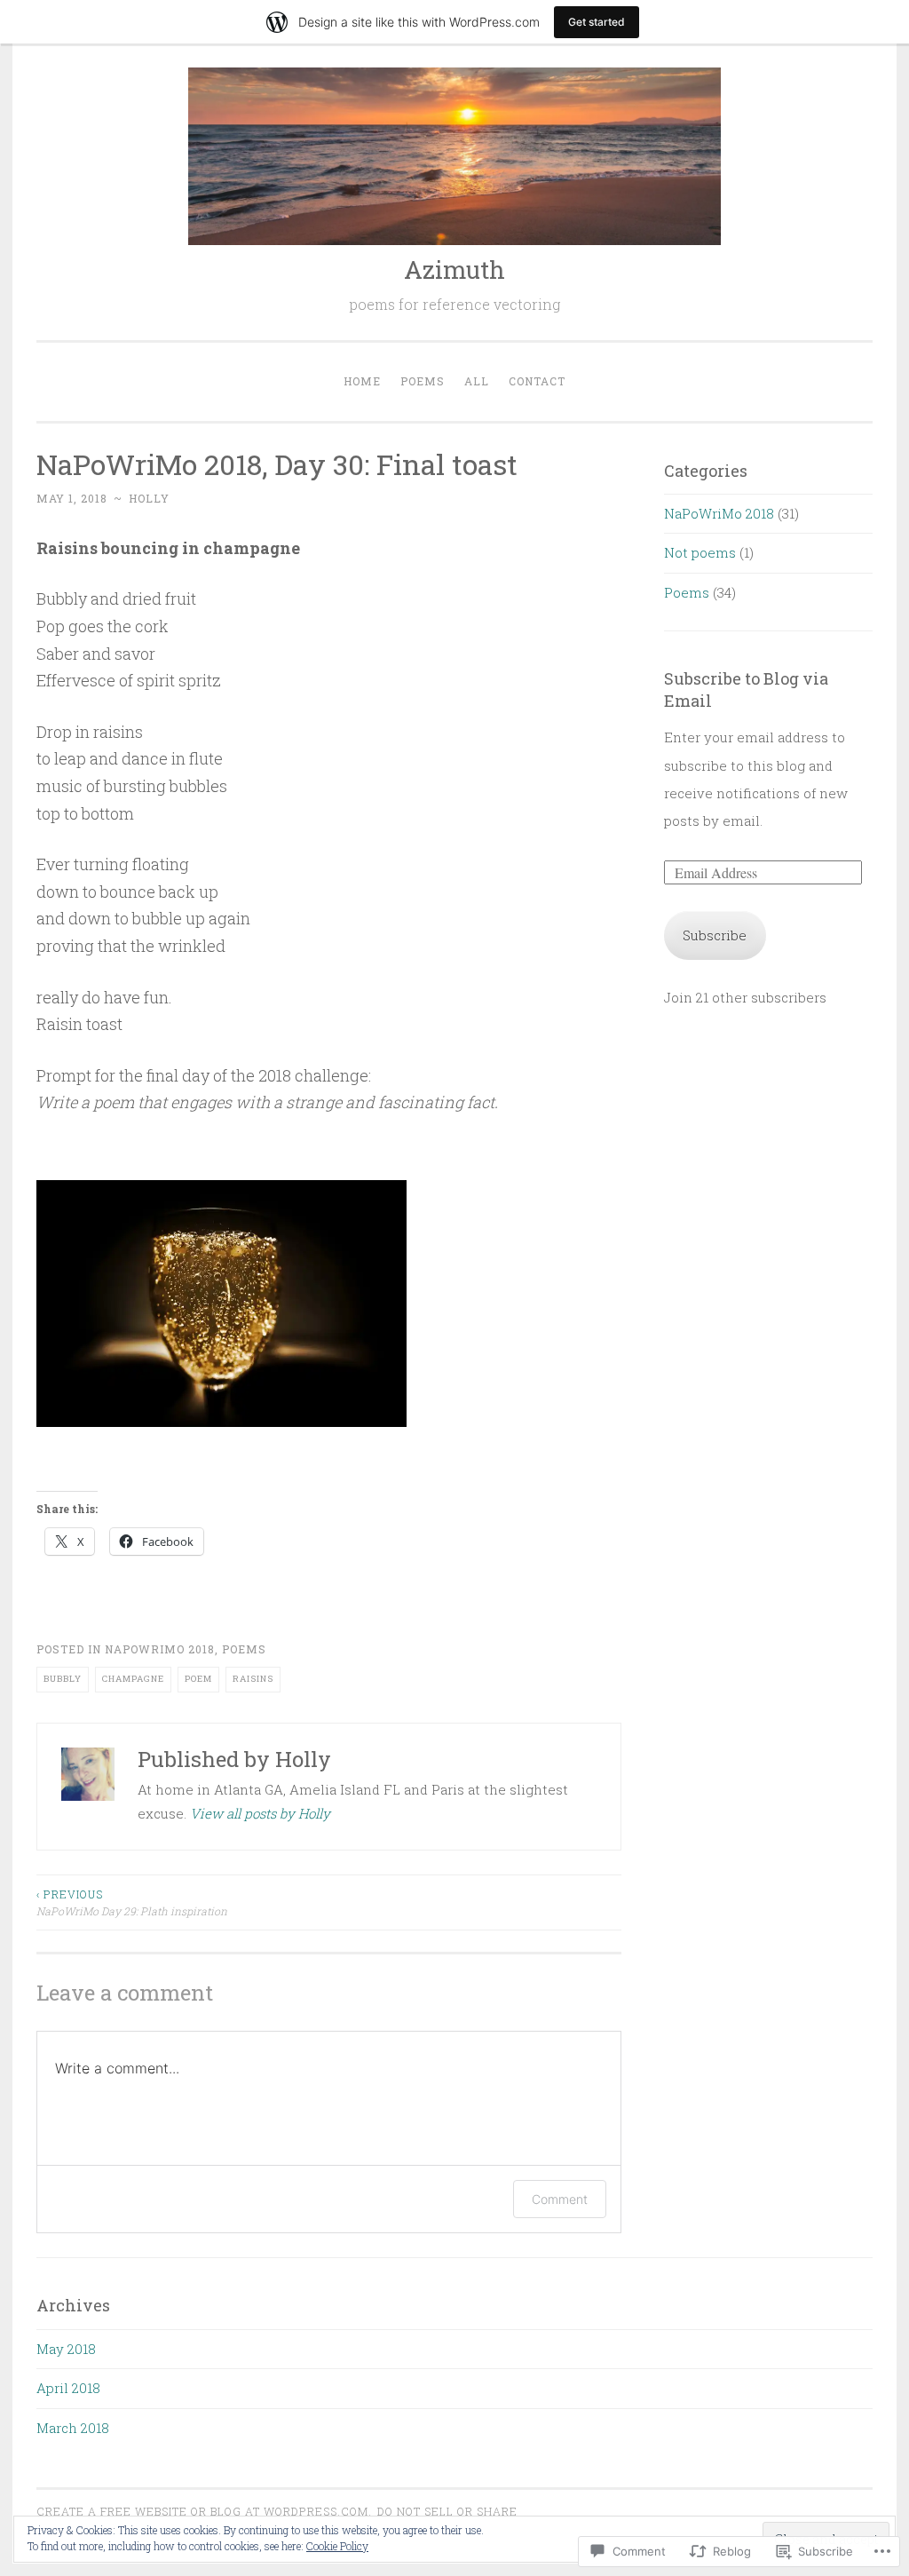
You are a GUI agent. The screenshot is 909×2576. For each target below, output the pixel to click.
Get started (597, 22)
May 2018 (66, 2349)
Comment (560, 2199)
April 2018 (68, 2388)
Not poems (700, 552)
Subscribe (715, 935)
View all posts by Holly (260, 1813)
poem (198, 1679)
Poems (423, 381)
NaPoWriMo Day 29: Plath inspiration (132, 1902)
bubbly (63, 1679)
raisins (253, 1679)
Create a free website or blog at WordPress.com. (204, 2511)
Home (362, 381)
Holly (149, 498)
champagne (133, 1679)
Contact (537, 381)
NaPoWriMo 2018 (160, 1649)
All (477, 381)
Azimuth (454, 269)
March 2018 (73, 2428)
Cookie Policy (337, 2546)
